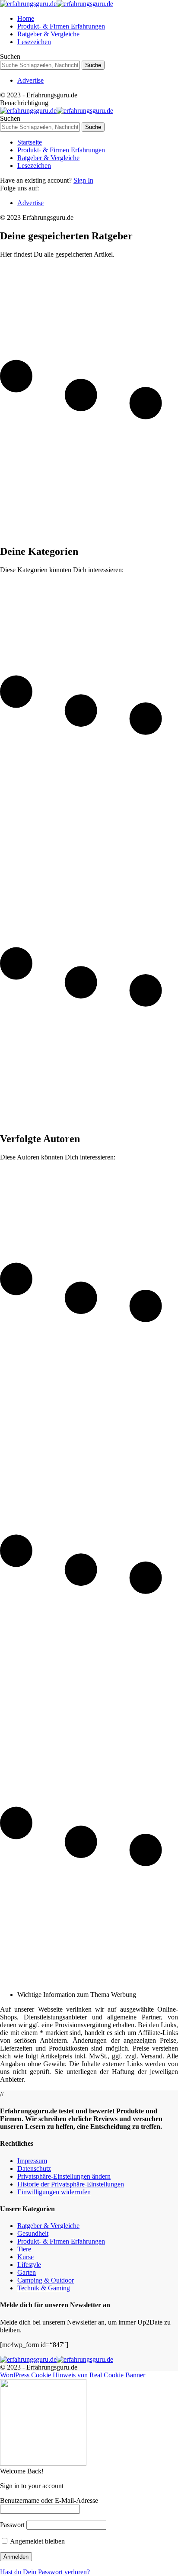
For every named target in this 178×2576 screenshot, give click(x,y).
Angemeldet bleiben (37, 2541)
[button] (64, 2176)
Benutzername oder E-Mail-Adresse (49, 2500)
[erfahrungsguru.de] (57, 4)
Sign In (83, 180)
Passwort (12, 2525)
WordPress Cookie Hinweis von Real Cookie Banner (73, 2375)
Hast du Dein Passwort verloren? (45, 2572)
